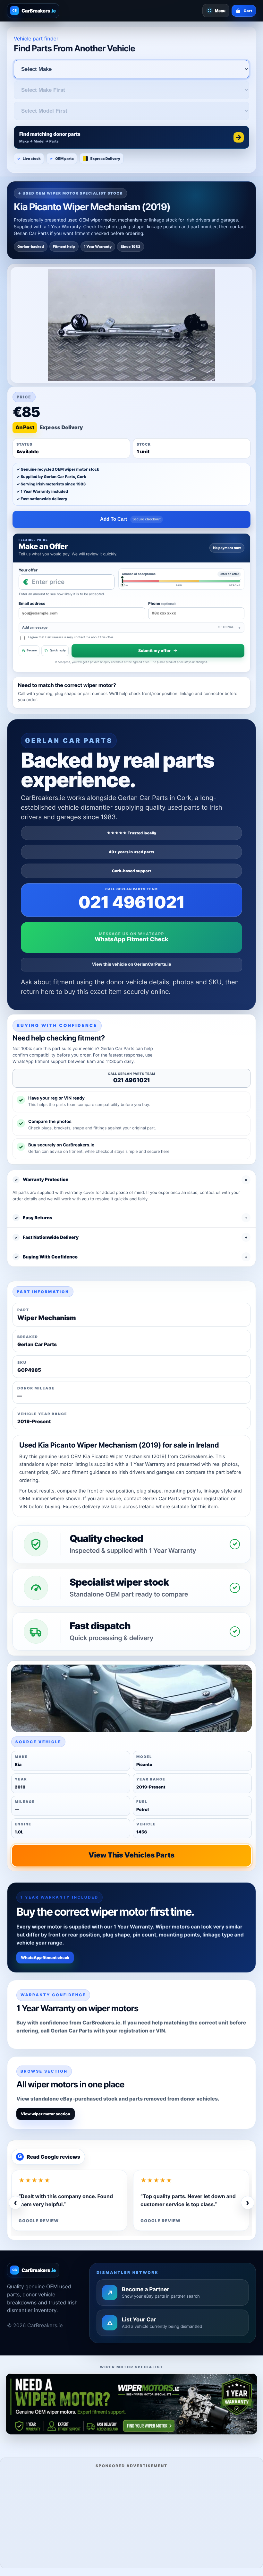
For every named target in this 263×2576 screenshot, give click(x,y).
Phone (162, 603)
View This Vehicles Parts (131, 1855)
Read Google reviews (49, 2157)
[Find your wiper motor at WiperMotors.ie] (131, 2404)
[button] (131, 137)
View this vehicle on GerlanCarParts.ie (132, 964)
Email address (32, 603)
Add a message (128, 627)
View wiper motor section (46, 2114)
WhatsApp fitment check (45, 1958)
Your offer (28, 570)
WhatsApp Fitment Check (131, 940)
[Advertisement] (131, 2517)
